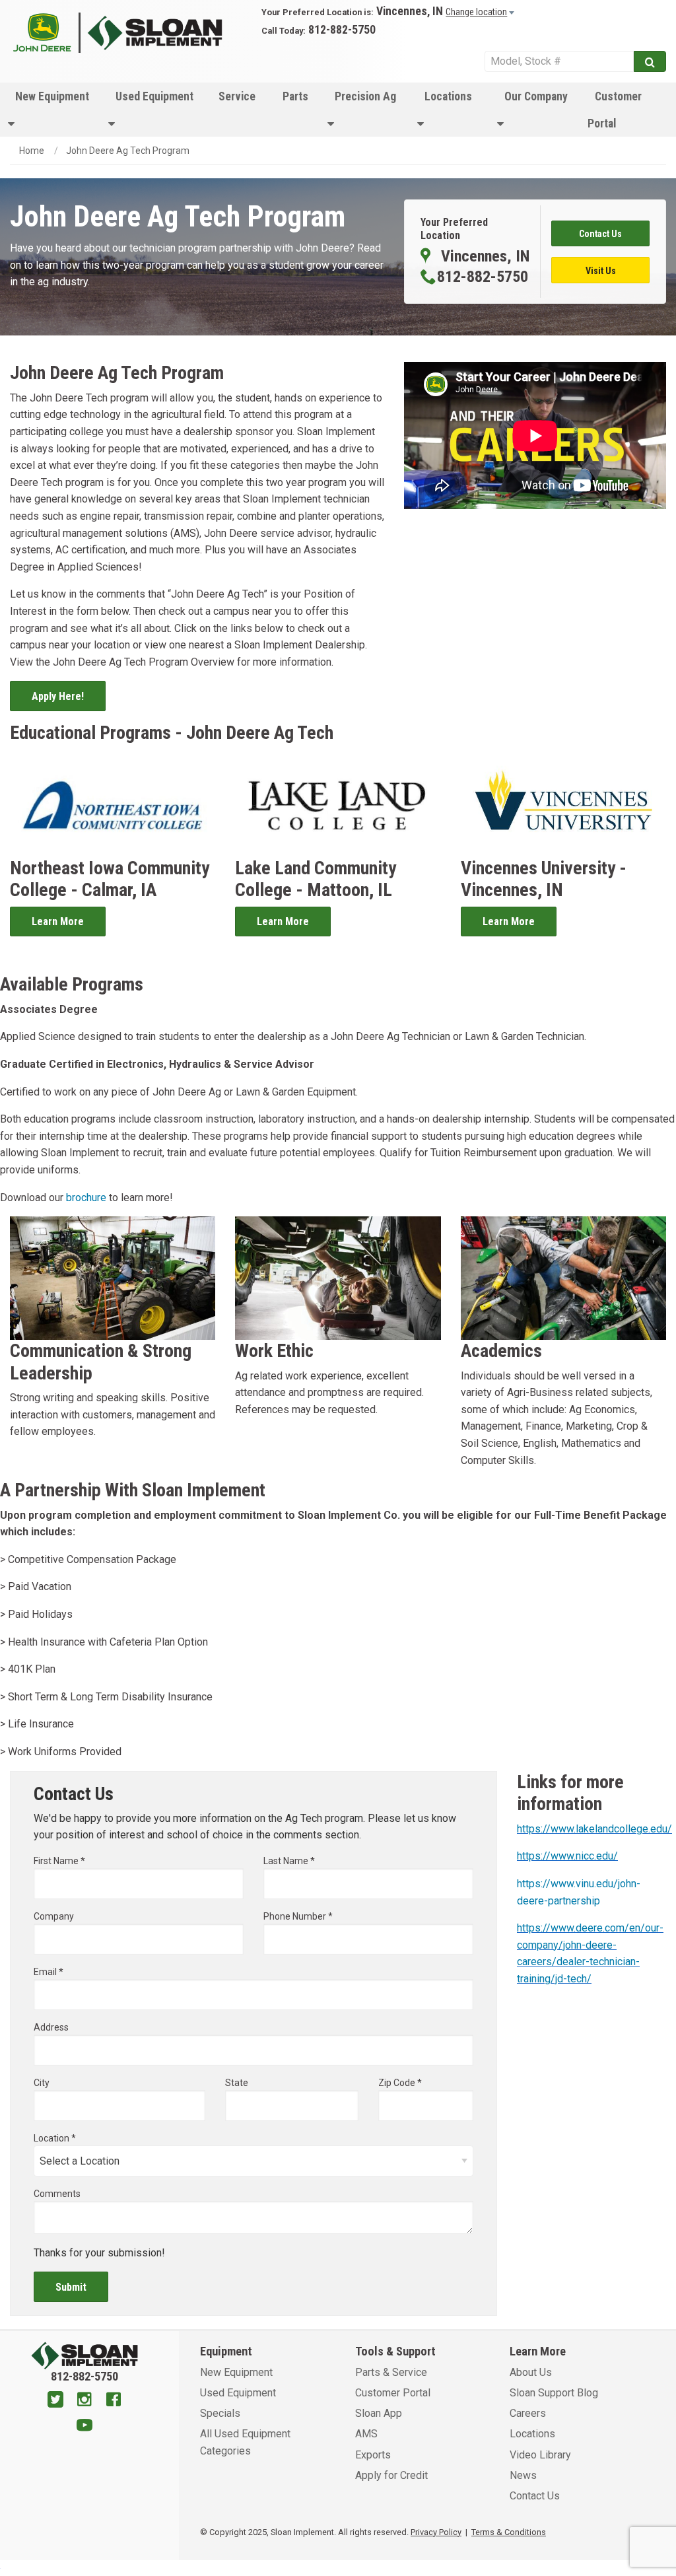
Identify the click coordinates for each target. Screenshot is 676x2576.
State (237, 2083)
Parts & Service (391, 2372)
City (42, 2083)
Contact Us (535, 2496)
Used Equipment (154, 96)
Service (237, 96)
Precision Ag (365, 96)
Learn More (58, 922)
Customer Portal (615, 110)
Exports (373, 2455)
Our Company (536, 96)
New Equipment (52, 96)
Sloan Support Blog (554, 2393)
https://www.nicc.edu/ (567, 1856)
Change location (476, 12)
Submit (71, 2287)
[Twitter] (55, 2401)
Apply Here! (58, 696)
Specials (220, 2413)
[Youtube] (84, 2427)
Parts (295, 96)
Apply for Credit (391, 2475)
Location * (55, 2138)
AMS (366, 2434)
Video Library (540, 2455)
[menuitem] (50, 110)
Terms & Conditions (509, 2532)
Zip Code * (400, 2083)
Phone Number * (298, 1916)
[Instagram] (84, 2401)
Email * (49, 1972)
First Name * (59, 1861)
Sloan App (379, 2413)
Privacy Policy (436, 2532)
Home (32, 151)
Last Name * (289, 1861)
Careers (528, 2413)
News (523, 2475)
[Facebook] (114, 2401)
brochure (86, 1198)
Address (51, 2027)
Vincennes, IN (410, 11)
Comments (57, 2194)
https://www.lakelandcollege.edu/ (594, 1829)
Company (54, 1916)
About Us (531, 2372)
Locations (448, 96)
